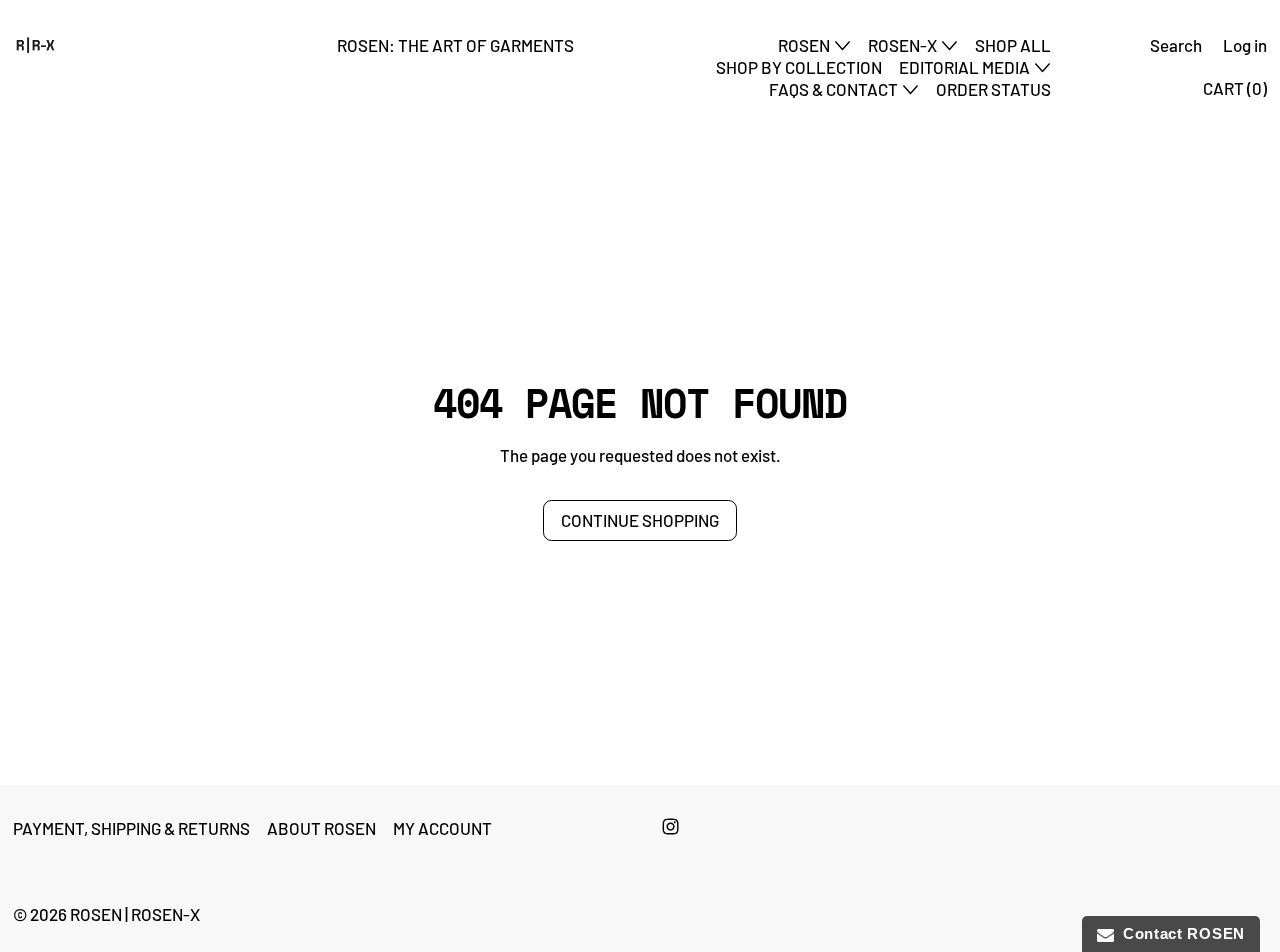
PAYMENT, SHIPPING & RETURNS (131, 828)
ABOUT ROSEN (321, 828)
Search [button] (1176, 45)
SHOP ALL (1013, 45)
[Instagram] (670, 826)
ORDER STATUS (993, 89)
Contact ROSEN (1180, 933)
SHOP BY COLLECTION (799, 67)
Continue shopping (640, 520)
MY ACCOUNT (442, 828)
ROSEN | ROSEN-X (135, 914)
